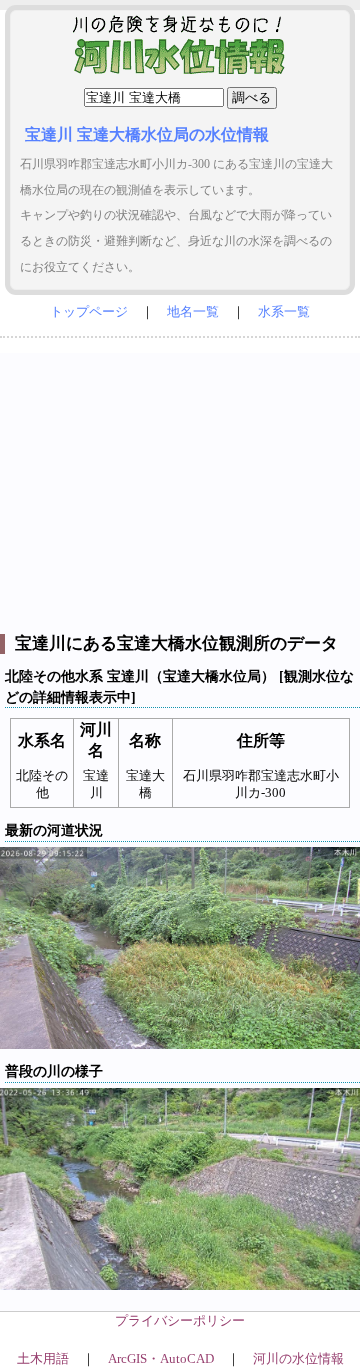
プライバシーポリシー (180, 1321)
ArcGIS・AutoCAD (161, 1359)
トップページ (89, 312)
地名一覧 (193, 312)
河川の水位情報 (298, 1359)
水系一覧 (284, 312)
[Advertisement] (180, 488)
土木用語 (43, 1359)
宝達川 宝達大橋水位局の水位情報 (147, 134)
